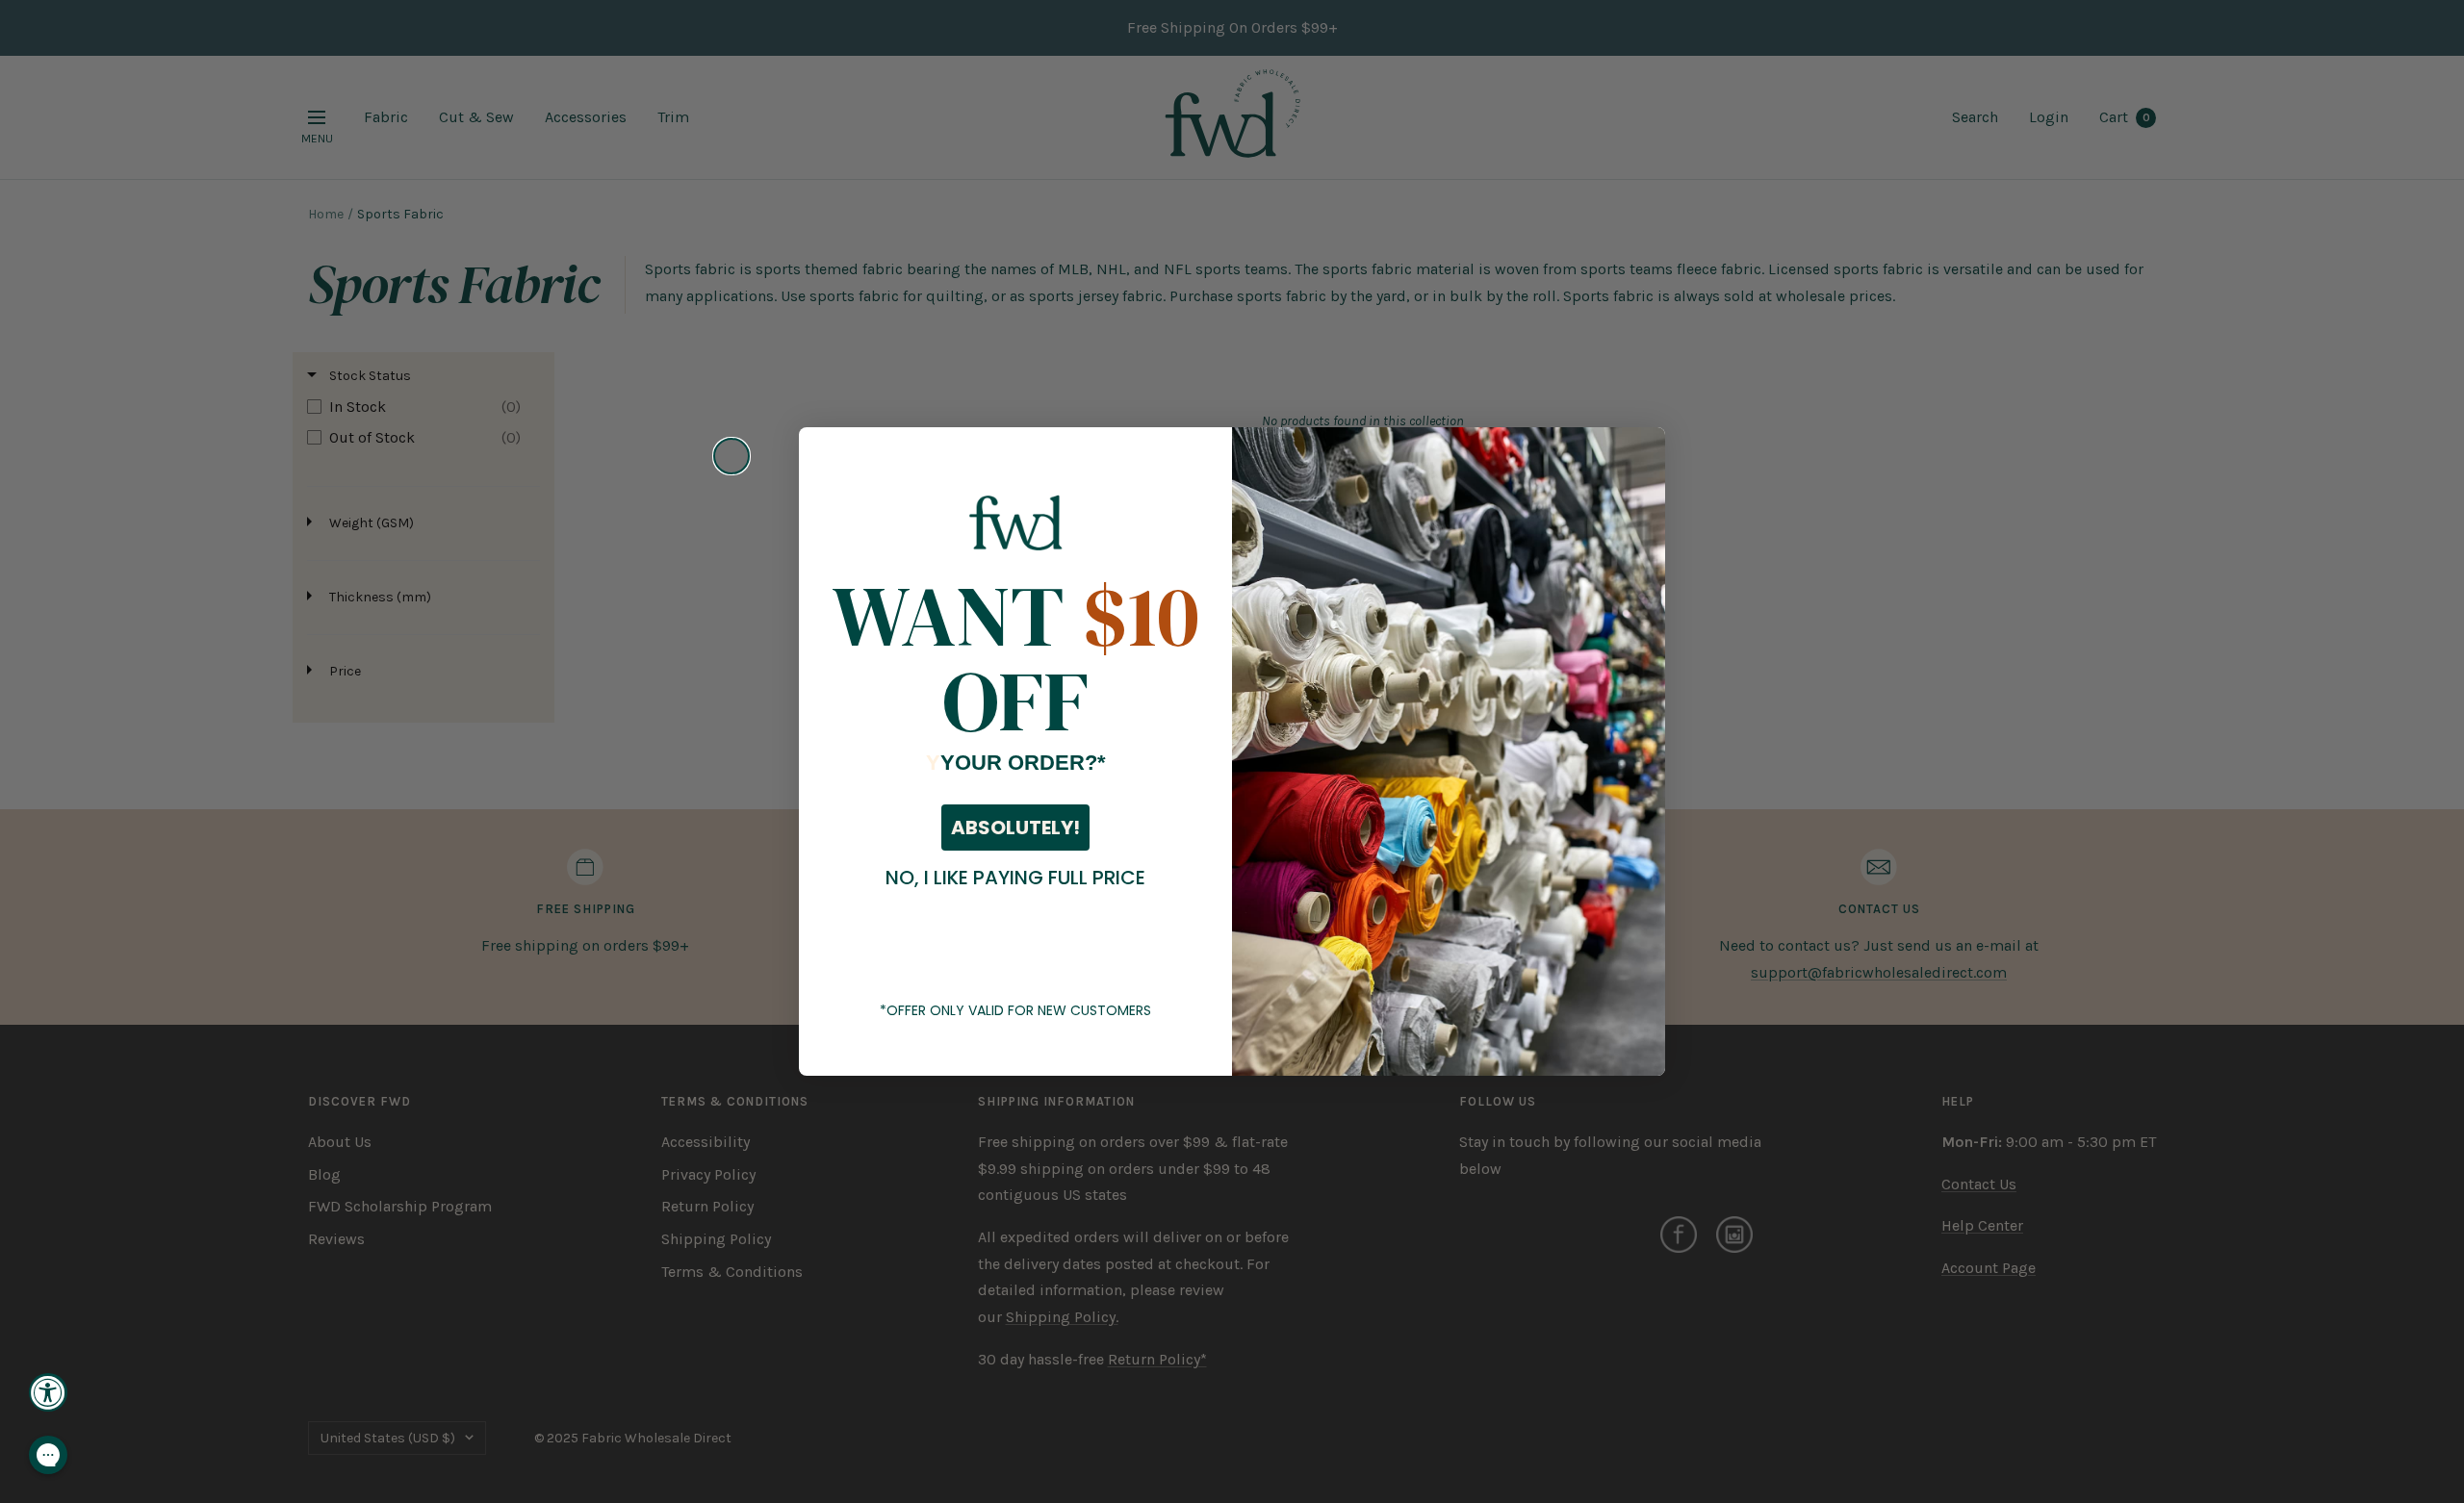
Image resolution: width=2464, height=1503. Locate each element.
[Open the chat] (48, 1455)
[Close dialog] (731, 456)
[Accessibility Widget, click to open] (48, 1392)
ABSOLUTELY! (1015, 828)
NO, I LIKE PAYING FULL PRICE (1015, 878)
